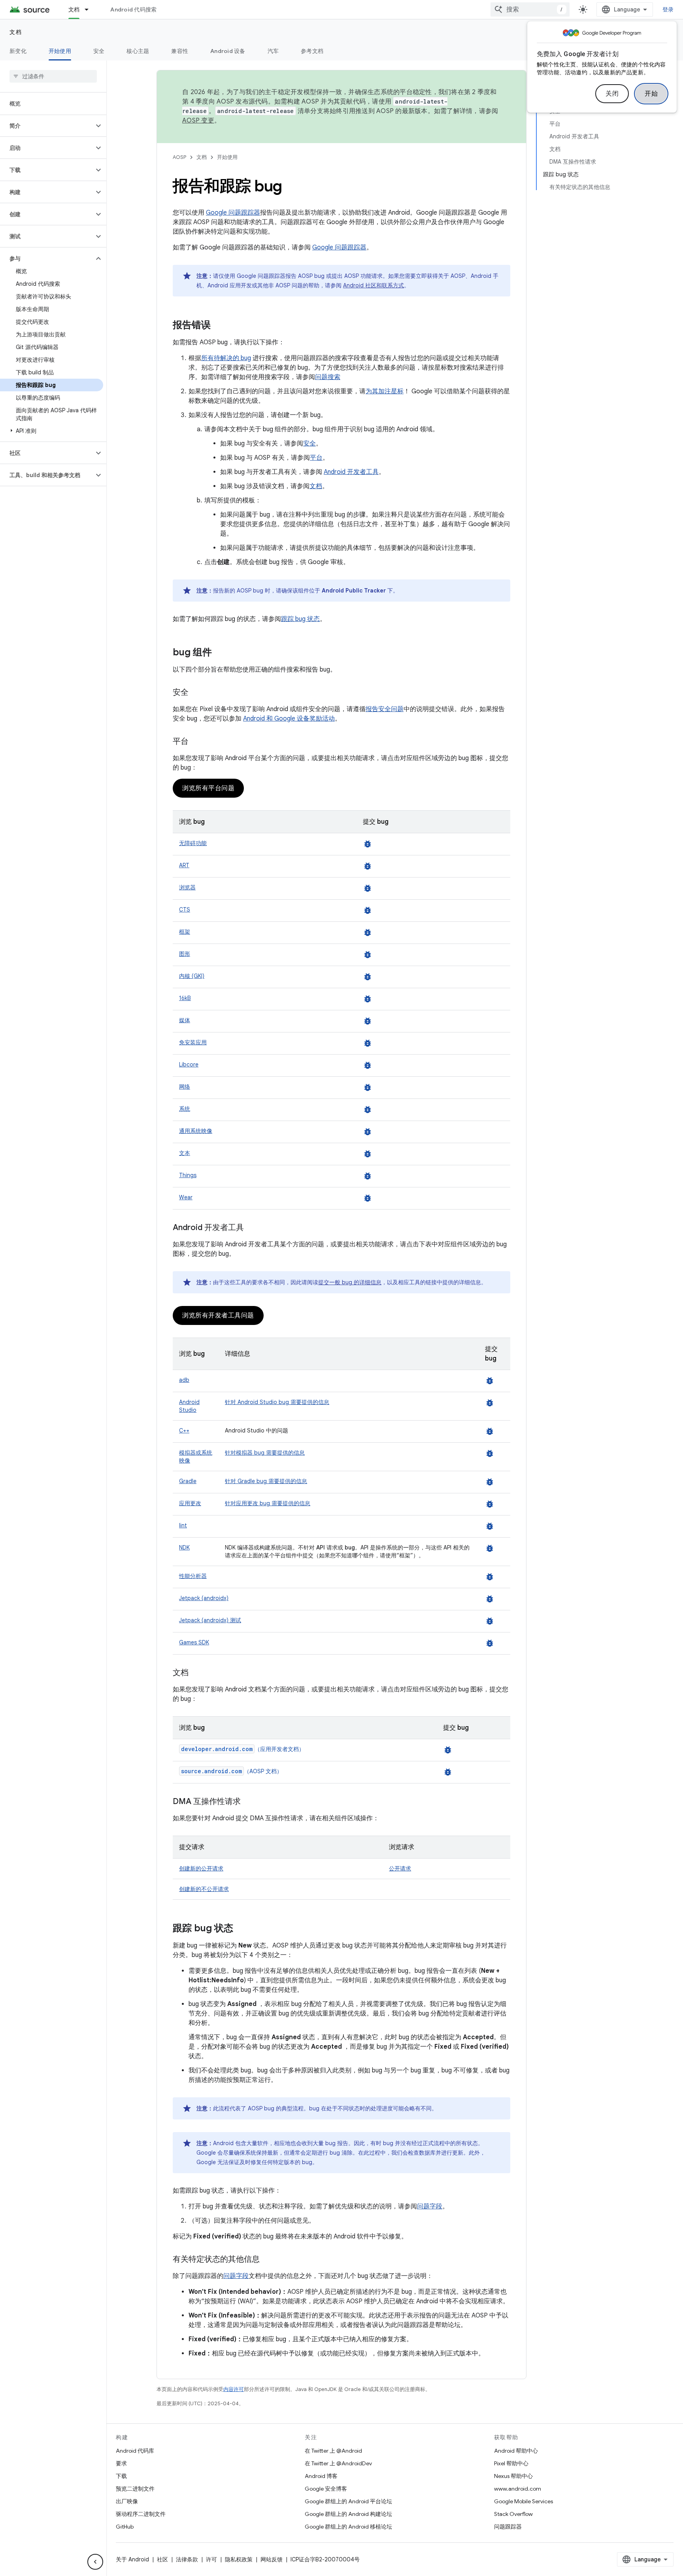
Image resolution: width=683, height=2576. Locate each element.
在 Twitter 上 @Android (333, 2451)
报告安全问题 (385, 709)
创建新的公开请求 (201, 1868)
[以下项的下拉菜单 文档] (90, 9)
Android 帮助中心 (516, 2451)
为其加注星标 (385, 391)
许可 (211, 2559)
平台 (316, 458)
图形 (185, 954)
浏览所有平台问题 (208, 788)
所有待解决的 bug (226, 358)
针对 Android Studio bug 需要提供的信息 (277, 1402)
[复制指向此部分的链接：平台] (196, 742)
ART (184, 865)
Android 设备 (228, 51)
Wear (186, 1197)
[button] (47, 126)
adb (184, 1380)
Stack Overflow (513, 2514)
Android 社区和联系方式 (374, 285)
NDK (184, 1547)
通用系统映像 (196, 1131)
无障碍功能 (193, 843)
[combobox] (530, 9)
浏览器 (187, 887)
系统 (185, 1109)
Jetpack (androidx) (204, 1598)
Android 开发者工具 (351, 472)
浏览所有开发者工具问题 (218, 1315)
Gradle (188, 1481)
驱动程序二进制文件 (141, 2514)
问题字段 (430, 2206)
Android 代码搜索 (133, 9)
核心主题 (138, 51)
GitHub (125, 2527)
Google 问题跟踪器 (233, 213)
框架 (185, 932)
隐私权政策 (239, 2559)
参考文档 (312, 51)
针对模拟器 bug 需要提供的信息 (265, 1453)
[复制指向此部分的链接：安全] (196, 693)
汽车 (273, 51)
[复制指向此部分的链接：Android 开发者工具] (252, 1228)
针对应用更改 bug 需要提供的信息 (268, 1503)
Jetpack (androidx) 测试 (210, 1620)
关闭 (612, 94)
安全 (99, 51)
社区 (162, 2559)
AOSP (179, 157)
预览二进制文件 (135, 2489)
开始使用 (60, 51)
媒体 (185, 1020)
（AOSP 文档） (232, 1771)
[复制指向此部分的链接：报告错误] (219, 326)
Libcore (189, 1064)
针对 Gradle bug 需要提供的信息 (266, 1481)
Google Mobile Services (524, 2501)
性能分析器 (193, 1576)
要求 (121, 2463)
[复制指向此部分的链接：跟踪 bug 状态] (241, 1929)
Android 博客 (321, 2476)
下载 (121, 2476)
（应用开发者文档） (243, 1749)
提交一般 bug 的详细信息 (350, 1282)
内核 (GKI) (192, 976)
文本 (185, 1153)
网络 (185, 1087)
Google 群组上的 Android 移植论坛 (348, 2527)
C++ (184, 1430)
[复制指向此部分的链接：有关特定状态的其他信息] (268, 2260)
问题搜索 (328, 377)
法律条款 (187, 2559)
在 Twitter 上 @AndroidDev (338, 2463)
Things (188, 1175)
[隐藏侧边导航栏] (95, 2562)
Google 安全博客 (326, 2489)
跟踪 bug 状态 (300, 619)
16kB (185, 998)
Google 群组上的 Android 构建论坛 (348, 2514)
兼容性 (180, 51)
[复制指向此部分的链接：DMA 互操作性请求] (249, 1802)
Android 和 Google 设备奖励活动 (289, 719)
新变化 (18, 51)
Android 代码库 (135, 2451)
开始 (651, 94)
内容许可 (234, 2389)
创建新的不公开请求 (204, 1889)
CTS (185, 910)
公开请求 (400, 1868)
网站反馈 (272, 2559)
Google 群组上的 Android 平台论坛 (348, 2501)
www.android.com (518, 2489)
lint (183, 1525)
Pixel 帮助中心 (511, 2463)
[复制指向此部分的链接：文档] (196, 1673)
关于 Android (132, 2559)
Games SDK (194, 1642)
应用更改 (190, 1503)
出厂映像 (127, 2501)
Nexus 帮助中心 (513, 2476)
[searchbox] (53, 76)
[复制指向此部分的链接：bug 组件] (220, 653)
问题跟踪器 (508, 2527)
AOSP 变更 (198, 121)
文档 (74, 9)
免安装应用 (193, 1042)
